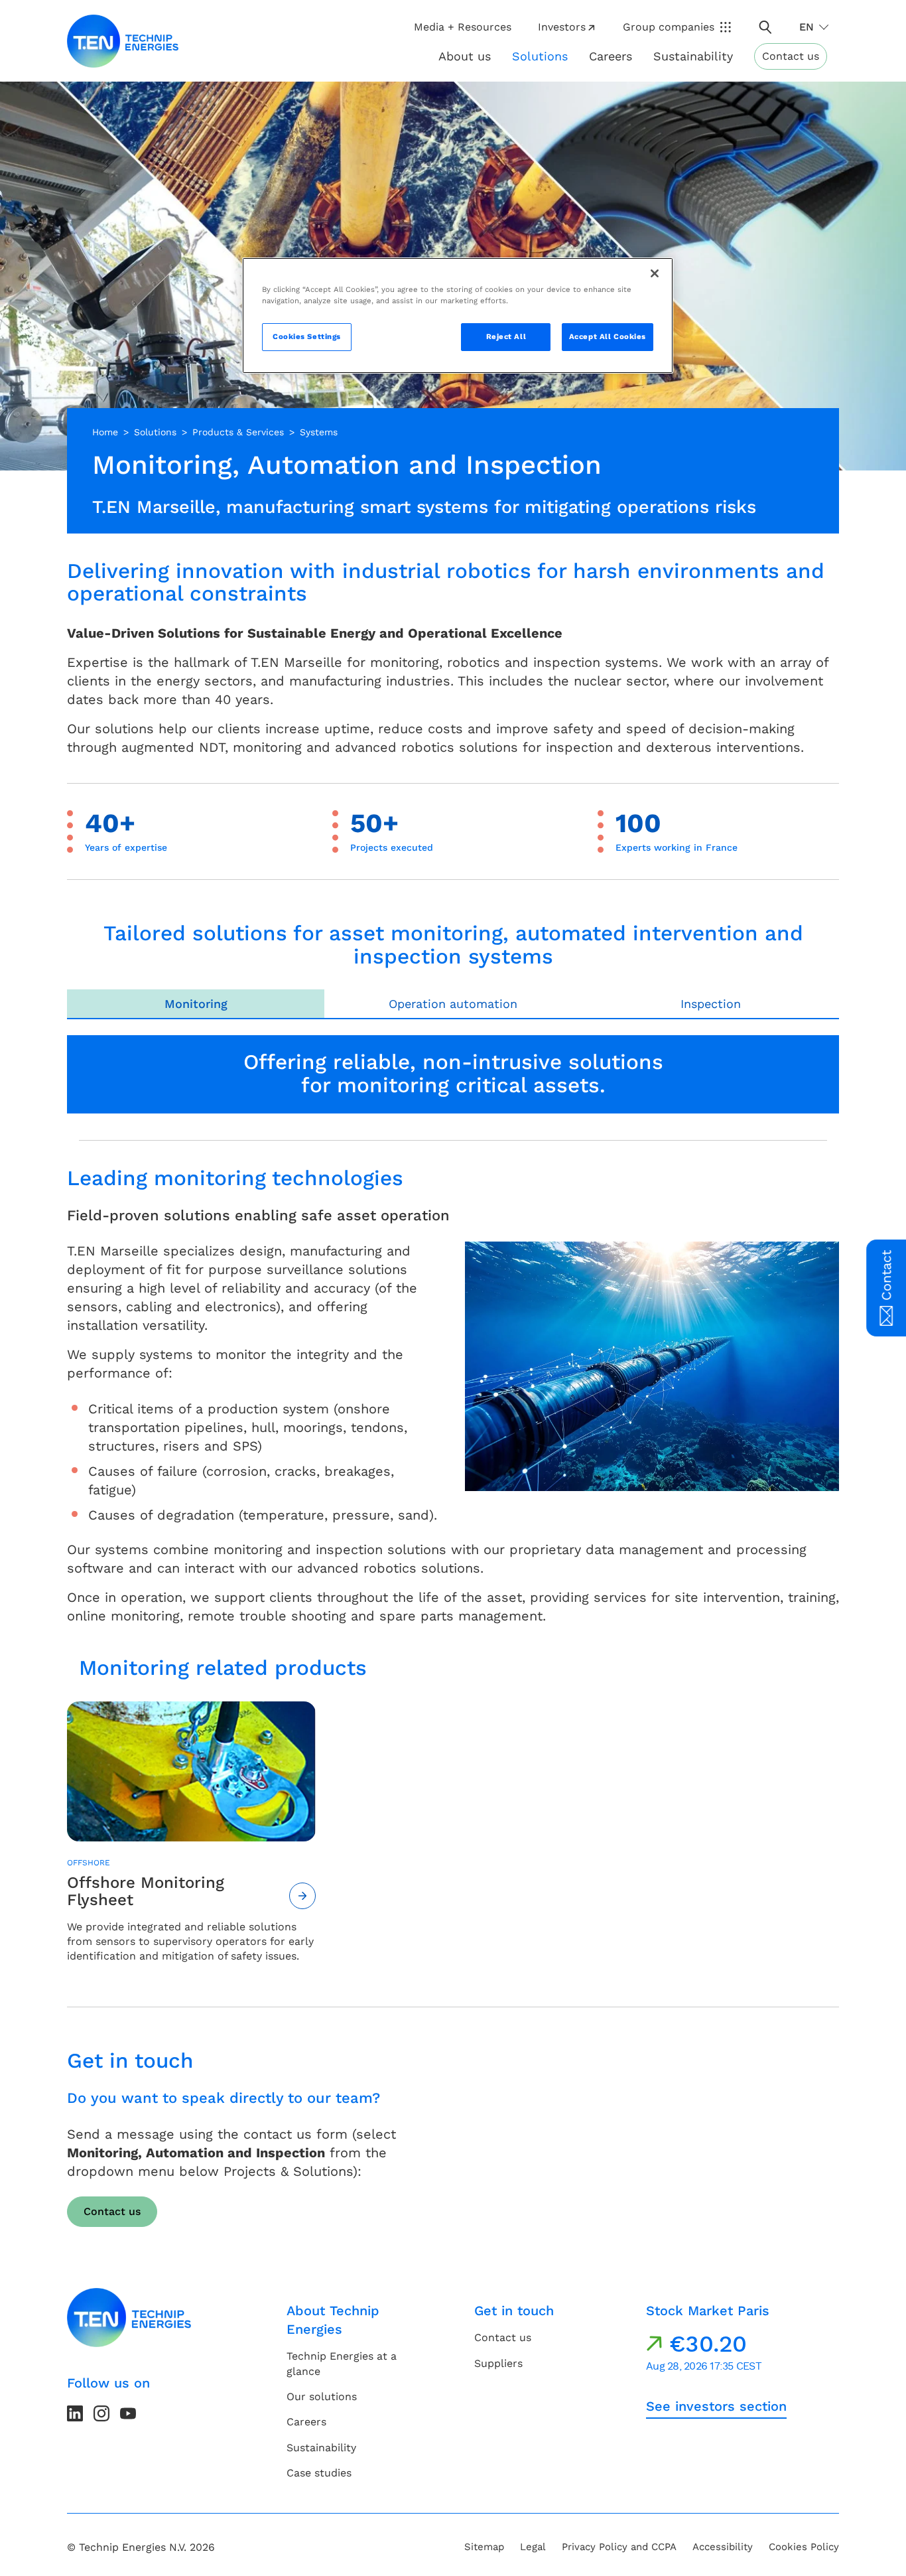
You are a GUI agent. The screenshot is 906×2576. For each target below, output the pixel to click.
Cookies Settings (307, 336)
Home (105, 432)
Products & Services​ (238, 432)
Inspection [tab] (711, 1004)
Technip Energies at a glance (342, 2363)
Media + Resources (463, 27)
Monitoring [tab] (196, 1004)
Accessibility (723, 2547)
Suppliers (498, 2363)
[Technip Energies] (123, 41)
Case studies (319, 2473)
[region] (458, 316)
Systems (319, 432)
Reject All (506, 336)
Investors (562, 27)
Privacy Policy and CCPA (619, 2547)
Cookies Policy (804, 2547)
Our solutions (322, 2397)
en (807, 27)
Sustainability (321, 2448)
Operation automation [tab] (453, 1004)
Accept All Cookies (608, 336)
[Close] (655, 273)
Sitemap (484, 2547)
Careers (611, 56)
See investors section (716, 2406)
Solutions (155, 432)
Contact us (791, 56)
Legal (533, 2547)
